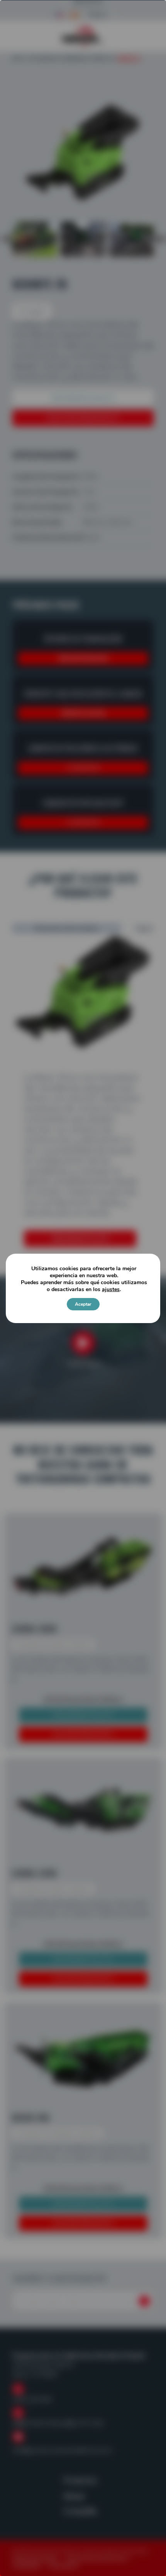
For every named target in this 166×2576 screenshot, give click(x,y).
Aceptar (83, 1304)
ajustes (111, 1290)
